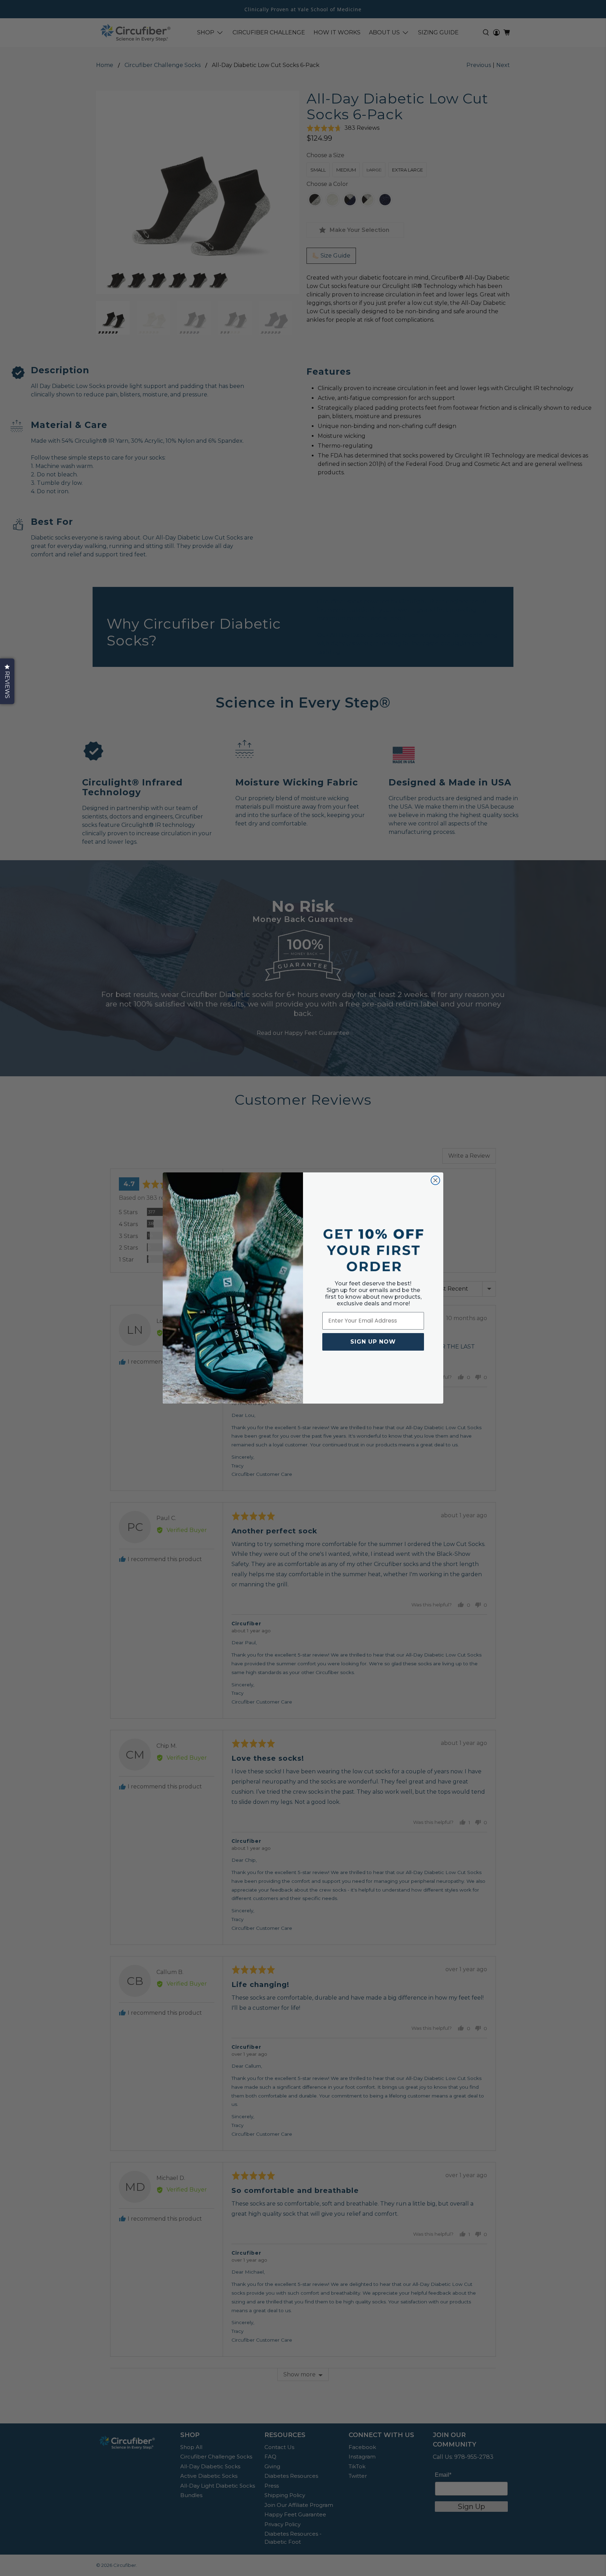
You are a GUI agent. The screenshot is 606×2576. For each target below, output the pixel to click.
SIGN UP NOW (373, 1342)
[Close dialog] (435, 1180)
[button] (7, 681)
